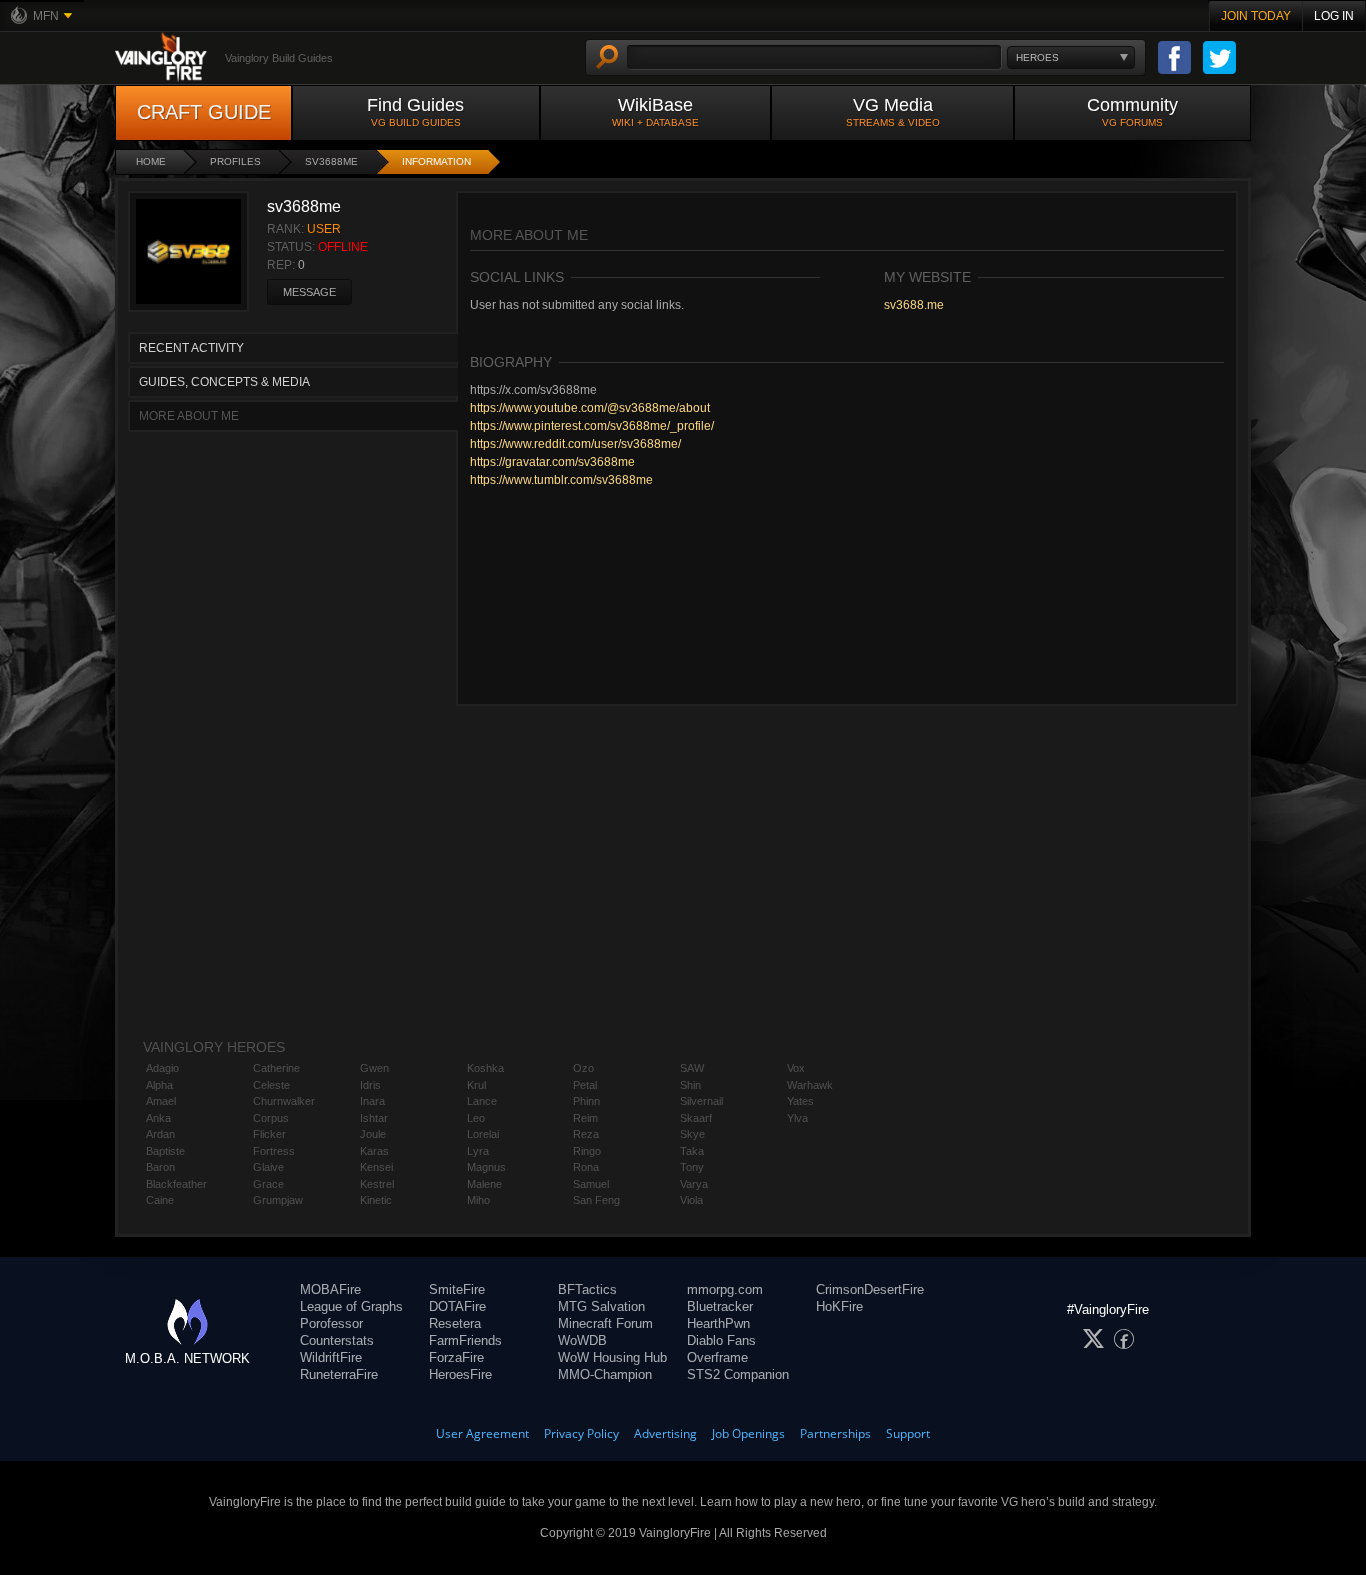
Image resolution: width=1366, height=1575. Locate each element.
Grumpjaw (278, 1200)
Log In (1334, 16)
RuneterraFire (339, 1374)
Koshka (485, 1068)
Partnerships (835, 1433)
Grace (268, 1184)
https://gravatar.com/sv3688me (552, 462)
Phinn (586, 1101)
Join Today (1256, 16)
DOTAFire (457, 1306)
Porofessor (331, 1323)
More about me (189, 416)
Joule (373, 1134)
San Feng (596, 1200)
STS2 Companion (738, 1374)
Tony (692, 1167)
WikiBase (655, 111)
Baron (160, 1167)
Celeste (271, 1085)
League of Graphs (351, 1306)
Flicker (269, 1134)
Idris (370, 1085)
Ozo (583, 1068)
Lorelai (483, 1134)
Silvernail (701, 1101)
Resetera (455, 1323)
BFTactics (587, 1289)
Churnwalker (284, 1101)
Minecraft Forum (605, 1323)
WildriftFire (331, 1357)
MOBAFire (330, 1289)
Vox (796, 1068)
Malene (484, 1184)
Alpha (159, 1085)
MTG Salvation (601, 1306)
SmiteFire (457, 1289)
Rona (586, 1167)
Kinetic (376, 1200)
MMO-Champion (605, 1374)
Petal (585, 1085)
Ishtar (374, 1118)
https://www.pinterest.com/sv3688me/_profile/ (592, 426)
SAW (692, 1068)
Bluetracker (720, 1306)
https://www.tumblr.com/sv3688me (561, 480)
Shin (690, 1085)
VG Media (893, 111)
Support (908, 1433)
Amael (161, 1101)
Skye (692, 1134)
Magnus (486, 1167)
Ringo (587, 1151)
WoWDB (582, 1340)
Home (151, 161)
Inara (372, 1101)
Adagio (162, 1068)
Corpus (271, 1118)
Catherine (276, 1068)
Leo (476, 1118)
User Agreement (482, 1433)
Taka (692, 1151)
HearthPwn (718, 1323)
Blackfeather (176, 1184)
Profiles (235, 161)
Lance (482, 1101)
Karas (374, 1151)
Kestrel (377, 1184)
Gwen (374, 1068)
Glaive (268, 1167)
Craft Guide (204, 112)
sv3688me (331, 161)
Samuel (591, 1184)
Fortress (274, 1151)
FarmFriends (465, 1340)
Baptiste (165, 1151)
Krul (476, 1085)
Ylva (797, 1118)
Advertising (665, 1433)
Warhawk (810, 1085)
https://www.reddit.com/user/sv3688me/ (575, 444)
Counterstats (337, 1340)
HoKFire (839, 1306)
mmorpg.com (725, 1289)
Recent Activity (191, 348)
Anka (158, 1118)
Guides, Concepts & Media (224, 382)
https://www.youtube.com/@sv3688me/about (590, 408)
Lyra (478, 1151)
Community (1132, 111)
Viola (691, 1200)
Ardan (160, 1134)
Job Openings (748, 1433)
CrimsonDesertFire (870, 1289)
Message (309, 292)
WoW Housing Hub (612, 1357)
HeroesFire (460, 1374)
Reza (586, 1134)
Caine (160, 1200)
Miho (478, 1200)
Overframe (717, 1357)
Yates (800, 1101)
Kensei (376, 1167)
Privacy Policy (581, 1433)
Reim (585, 1118)
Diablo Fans (721, 1340)
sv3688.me (914, 305)
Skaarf (696, 1118)
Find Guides (415, 111)
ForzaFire (456, 1357)
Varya (694, 1184)
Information (436, 161)
